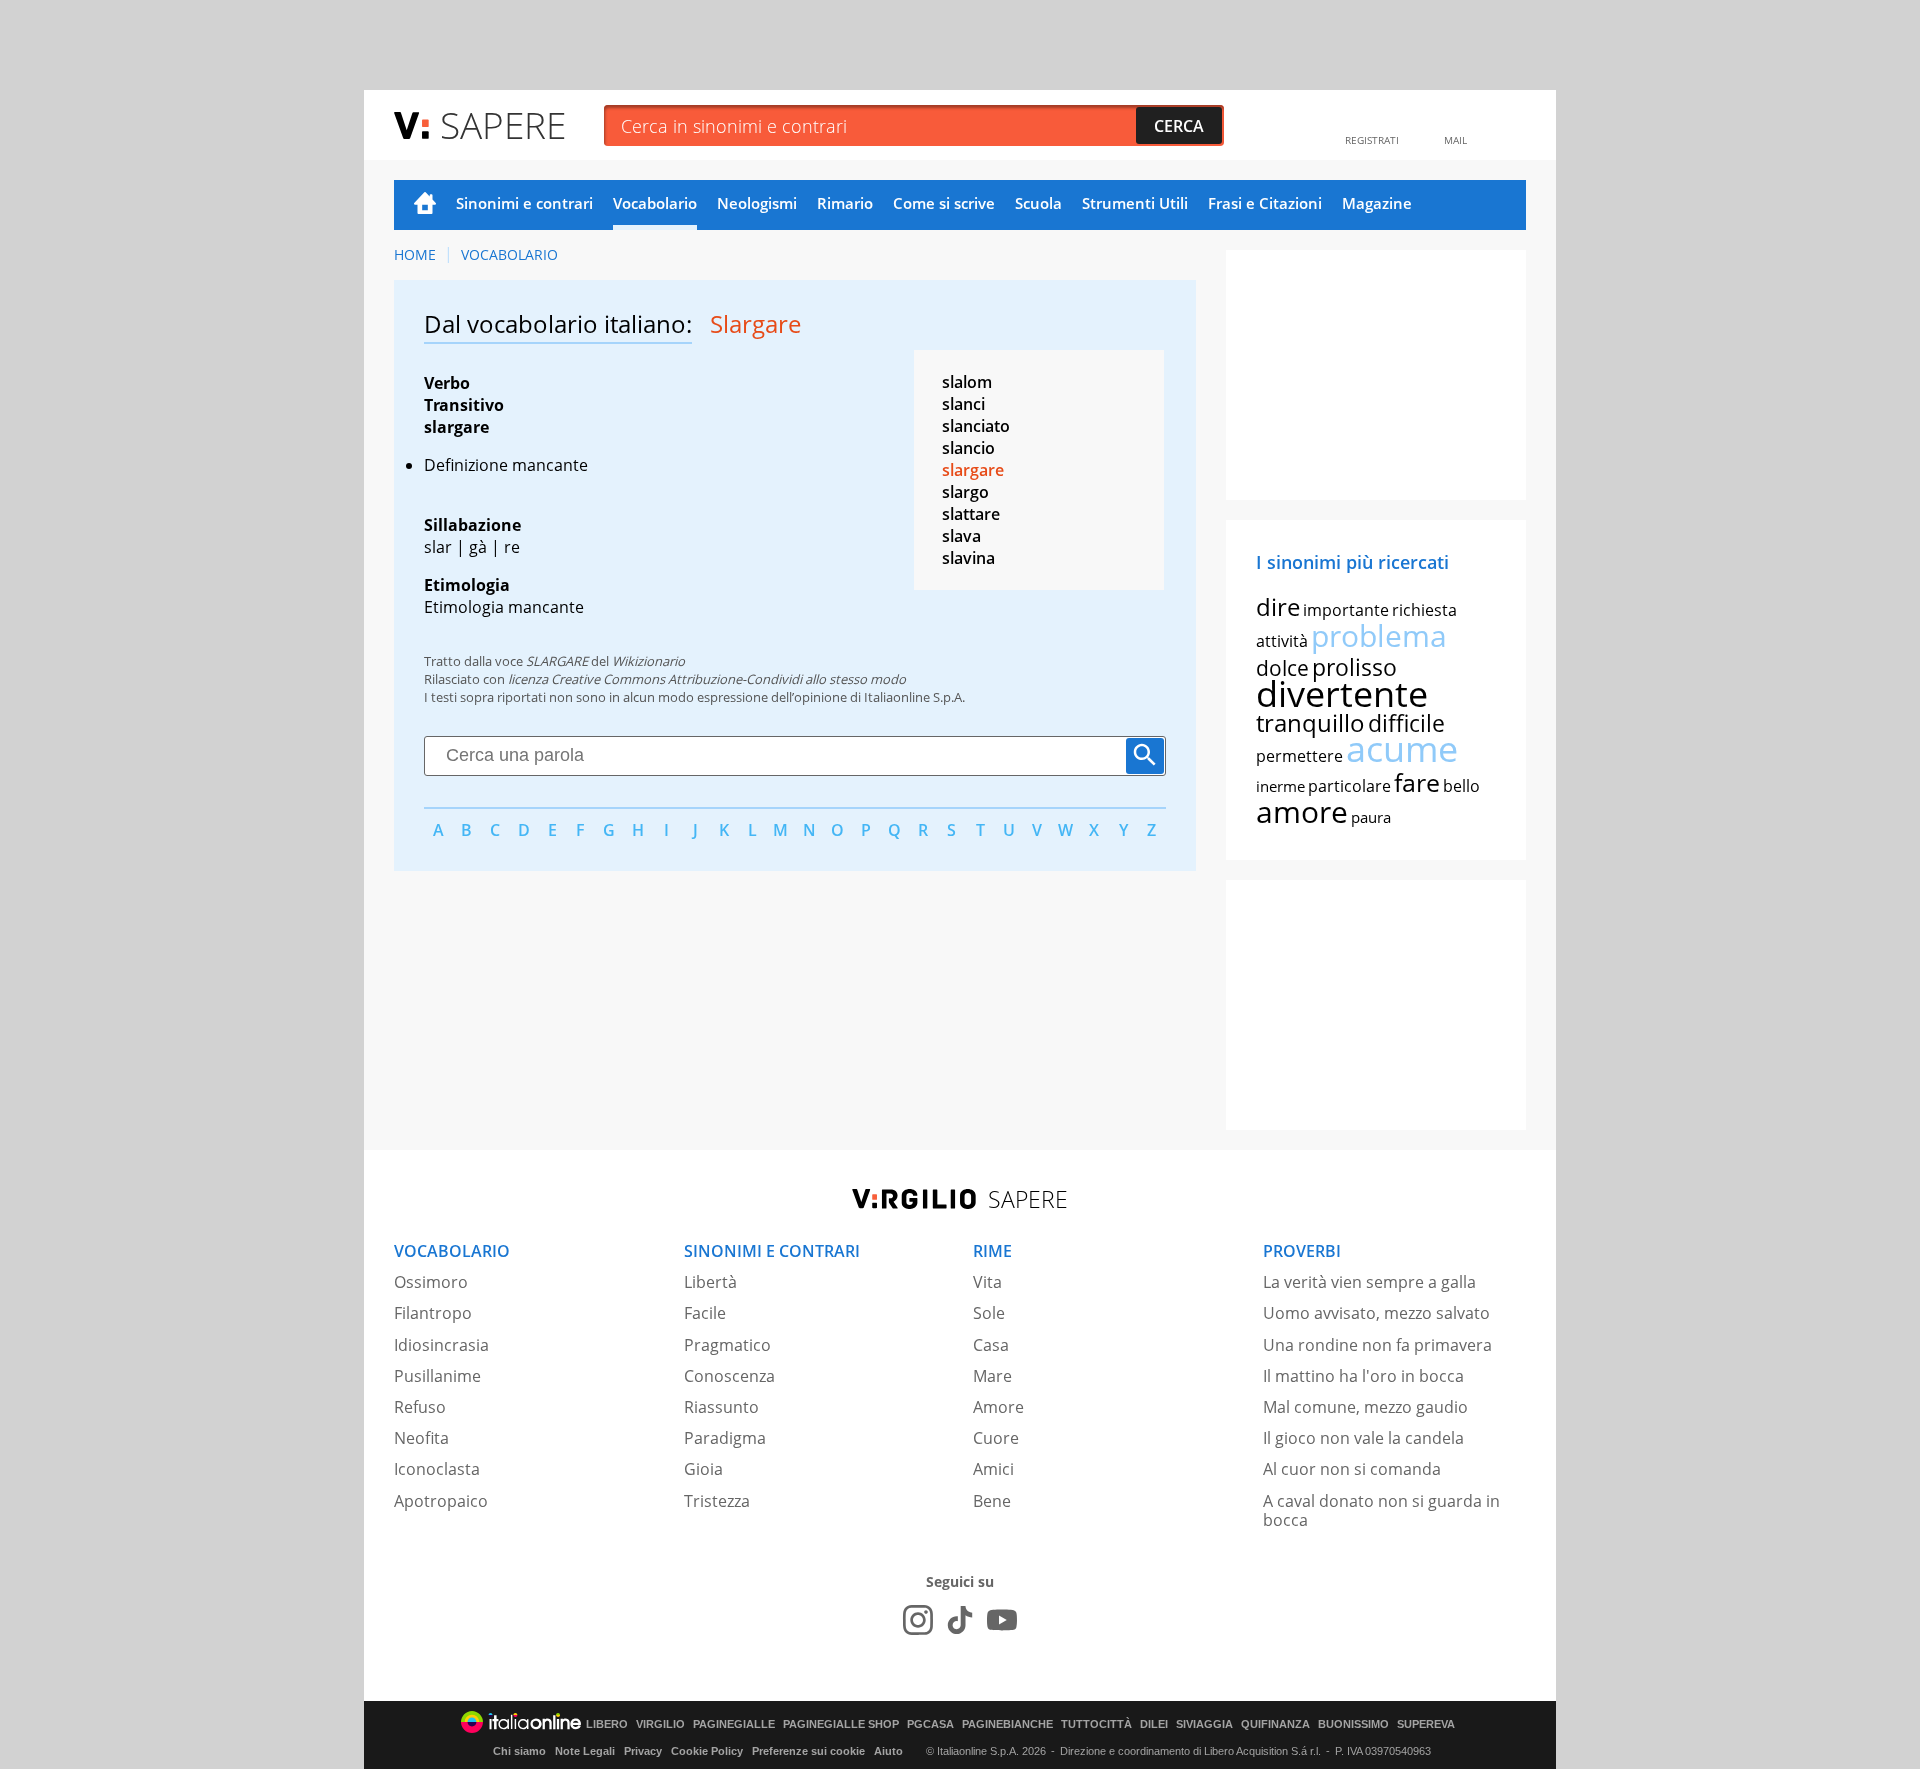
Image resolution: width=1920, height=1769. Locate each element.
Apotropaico (441, 1501)
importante (1346, 610)
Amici (993, 1469)
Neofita (421, 1438)
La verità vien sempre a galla (1369, 1282)
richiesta (1424, 610)
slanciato (976, 426)
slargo (965, 492)
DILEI (1154, 1724)
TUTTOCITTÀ (1096, 1724)
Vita (987, 1282)
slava (961, 536)
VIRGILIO (660, 1724)
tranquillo (1310, 722)
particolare (1349, 786)
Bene (992, 1501)
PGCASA (930, 1724)
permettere (1299, 756)
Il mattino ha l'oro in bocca (1363, 1376)
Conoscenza (729, 1376)
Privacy (643, 1751)
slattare (971, 514)
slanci (963, 404)
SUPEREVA (1426, 1724)
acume (1402, 748)
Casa (991, 1345)
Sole (989, 1313)
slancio (968, 448)
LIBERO (607, 1724)
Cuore (996, 1438)
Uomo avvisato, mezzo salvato (1376, 1313)
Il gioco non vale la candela (1363, 1438)
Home (425, 205)
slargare (973, 470)
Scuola (1038, 203)
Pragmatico (727, 1345)
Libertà (710, 1282)
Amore (998, 1407)
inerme (1280, 786)
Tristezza (717, 1501)
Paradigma (725, 1438)
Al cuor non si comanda (1352, 1469)
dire (1278, 606)
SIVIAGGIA (1204, 1724)
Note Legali (585, 1751)
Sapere (503, 124)
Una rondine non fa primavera (1377, 1345)
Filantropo (433, 1313)
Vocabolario (655, 203)
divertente (1342, 693)
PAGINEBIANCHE (1007, 1724)
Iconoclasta (437, 1469)
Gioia (703, 1469)
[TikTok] (960, 1620)
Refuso (420, 1407)
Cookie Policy (707, 1751)
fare (1417, 782)
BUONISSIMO (1353, 1724)
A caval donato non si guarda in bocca (1381, 1510)
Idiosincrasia (441, 1345)
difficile (1406, 723)
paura (1371, 817)
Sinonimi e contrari (524, 203)
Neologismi (757, 203)
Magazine (1377, 203)
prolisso (1354, 667)
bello (1461, 786)
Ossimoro (431, 1282)
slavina (968, 558)
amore (1302, 811)
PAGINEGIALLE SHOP (841, 1724)
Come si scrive (944, 203)
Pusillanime (437, 1376)
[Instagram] (918, 1620)
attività (1282, 641)
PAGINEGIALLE (734, 1724)
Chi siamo (519, 1751)
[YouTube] (1002, 1620)
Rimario (845, 203)
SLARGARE (557, 661)
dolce (1282, 668)
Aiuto (888, 1751)
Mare (992, 1376)
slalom (967, 382)
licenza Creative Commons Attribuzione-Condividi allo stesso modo (707, 679)
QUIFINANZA (1275, 1724)
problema (1379, 635)
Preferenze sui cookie (808, 1751)
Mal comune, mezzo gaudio (1365, 1407)
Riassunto (721, 1407)
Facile (705, 1313)
